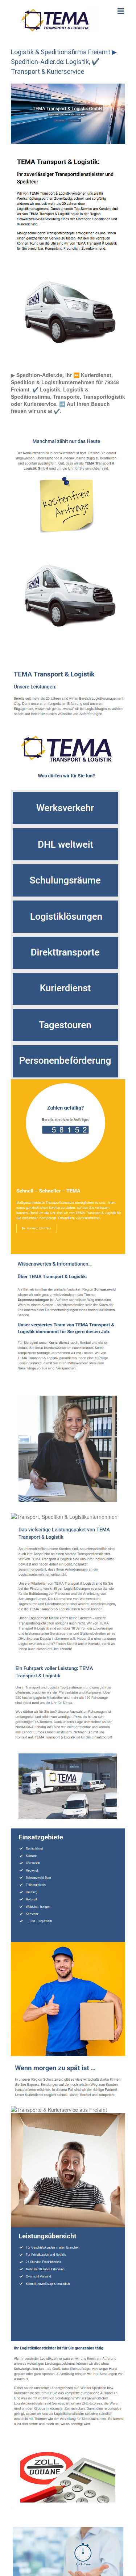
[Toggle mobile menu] (121, 11)
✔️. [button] (57, 411)
